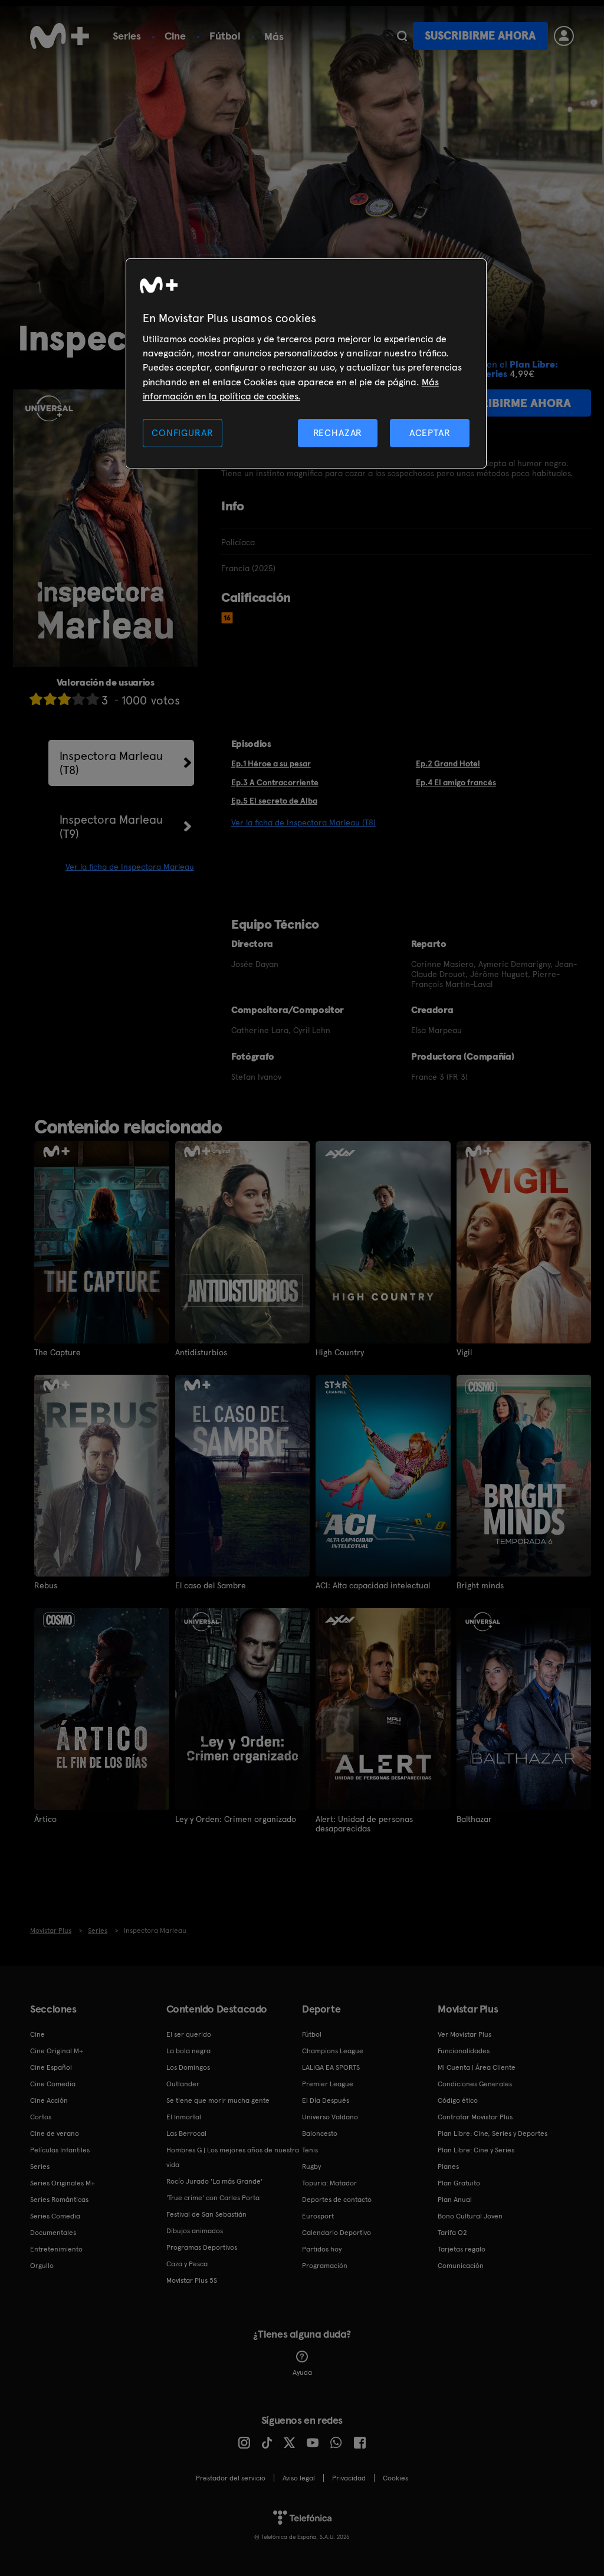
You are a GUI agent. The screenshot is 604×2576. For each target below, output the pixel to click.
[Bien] (78, 699)
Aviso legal (299, 2478)
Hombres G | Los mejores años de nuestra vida (233, 2157)
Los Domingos (188, 2067)
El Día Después (326, 2100)
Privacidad (349, 2478)
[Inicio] (60, 36)
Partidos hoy (322, 2249)
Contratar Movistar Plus (475, 2117)
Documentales (53, 2233)
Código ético (458, 2100)
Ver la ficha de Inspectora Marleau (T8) (303, 822)
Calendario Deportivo (337, 2233)
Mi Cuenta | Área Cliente (477, 2067)
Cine (175, 36)
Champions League (333, 2051)
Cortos (41, 2117)
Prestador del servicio (231, 2478)
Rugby (311, 2167)
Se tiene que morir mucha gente (218, 2100)
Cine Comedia (53, 2084)
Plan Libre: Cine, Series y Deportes (493, 2133)
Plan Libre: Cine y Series (476, 2150)
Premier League (328, 2084)
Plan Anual (455, 2200)
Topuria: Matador (329, 2183)
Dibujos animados (195, 2231)
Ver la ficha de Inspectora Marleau (130, 867)
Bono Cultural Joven (470, 2216)
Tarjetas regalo (462, 2249)
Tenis (310, 2150)
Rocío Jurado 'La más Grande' (214, 2181)
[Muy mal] (36, 699)
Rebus (46, 1585)
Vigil (464, 1352)
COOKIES (395, 2478)
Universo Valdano (330, 2117)
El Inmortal (184, 2117)
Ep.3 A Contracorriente (275, 782)
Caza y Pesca (187, 2264)
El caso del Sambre (211, 1585)
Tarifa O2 (452, 2233)
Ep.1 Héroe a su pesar (271, 763)
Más (274, 37)
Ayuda (302, 2372)
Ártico (45, 1819)
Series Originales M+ (63, 2183)
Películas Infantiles (60, 2150)
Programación (325, 2266)
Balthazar (474, 1819)
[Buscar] (402, 36)
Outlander (183, 2084)
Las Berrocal (186, 2133)
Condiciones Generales (475, 2084)
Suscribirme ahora (480, 36)
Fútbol (225, 36)
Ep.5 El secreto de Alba (274, 801)
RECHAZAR (338, 433)
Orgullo (42, 2266)
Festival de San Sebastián (206, 2214)
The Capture (58, 1352)
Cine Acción (49, 2100)
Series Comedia (55, 2216)
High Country (340, 1352)
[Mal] (50, 699)
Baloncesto (320, 2133)
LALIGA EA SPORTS (331, 2067)
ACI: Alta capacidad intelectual (373, 1585)
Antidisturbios (201, 1352)
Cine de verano (55, 2133)
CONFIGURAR (182, 433)
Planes (448, 2167)
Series (127, 36)
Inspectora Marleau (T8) (111, 763)
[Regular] (64, 699)
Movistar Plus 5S (192, 2280)
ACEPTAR (430, 433)
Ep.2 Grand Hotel (448, 763)
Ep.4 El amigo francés (456, 782)
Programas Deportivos (202, 2247)
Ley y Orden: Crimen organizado (236, 1819)
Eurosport (318, 2216)
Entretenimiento (56, 2249)
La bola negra (188, 2051)
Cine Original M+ (57, 2051)
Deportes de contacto (337, 2200)
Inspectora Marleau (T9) (111, 827)
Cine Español (51, 2067)
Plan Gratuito (459, 2183)
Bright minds (480, 1585)
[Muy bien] (93, 699)
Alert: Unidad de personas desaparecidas (364, 1824)
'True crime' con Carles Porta (213, 2198)
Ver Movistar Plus (465, 2034)
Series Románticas (59, 2200)
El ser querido (189, 2034)
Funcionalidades (464, 2051)
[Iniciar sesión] (564, 36)
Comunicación (461, 2266)
